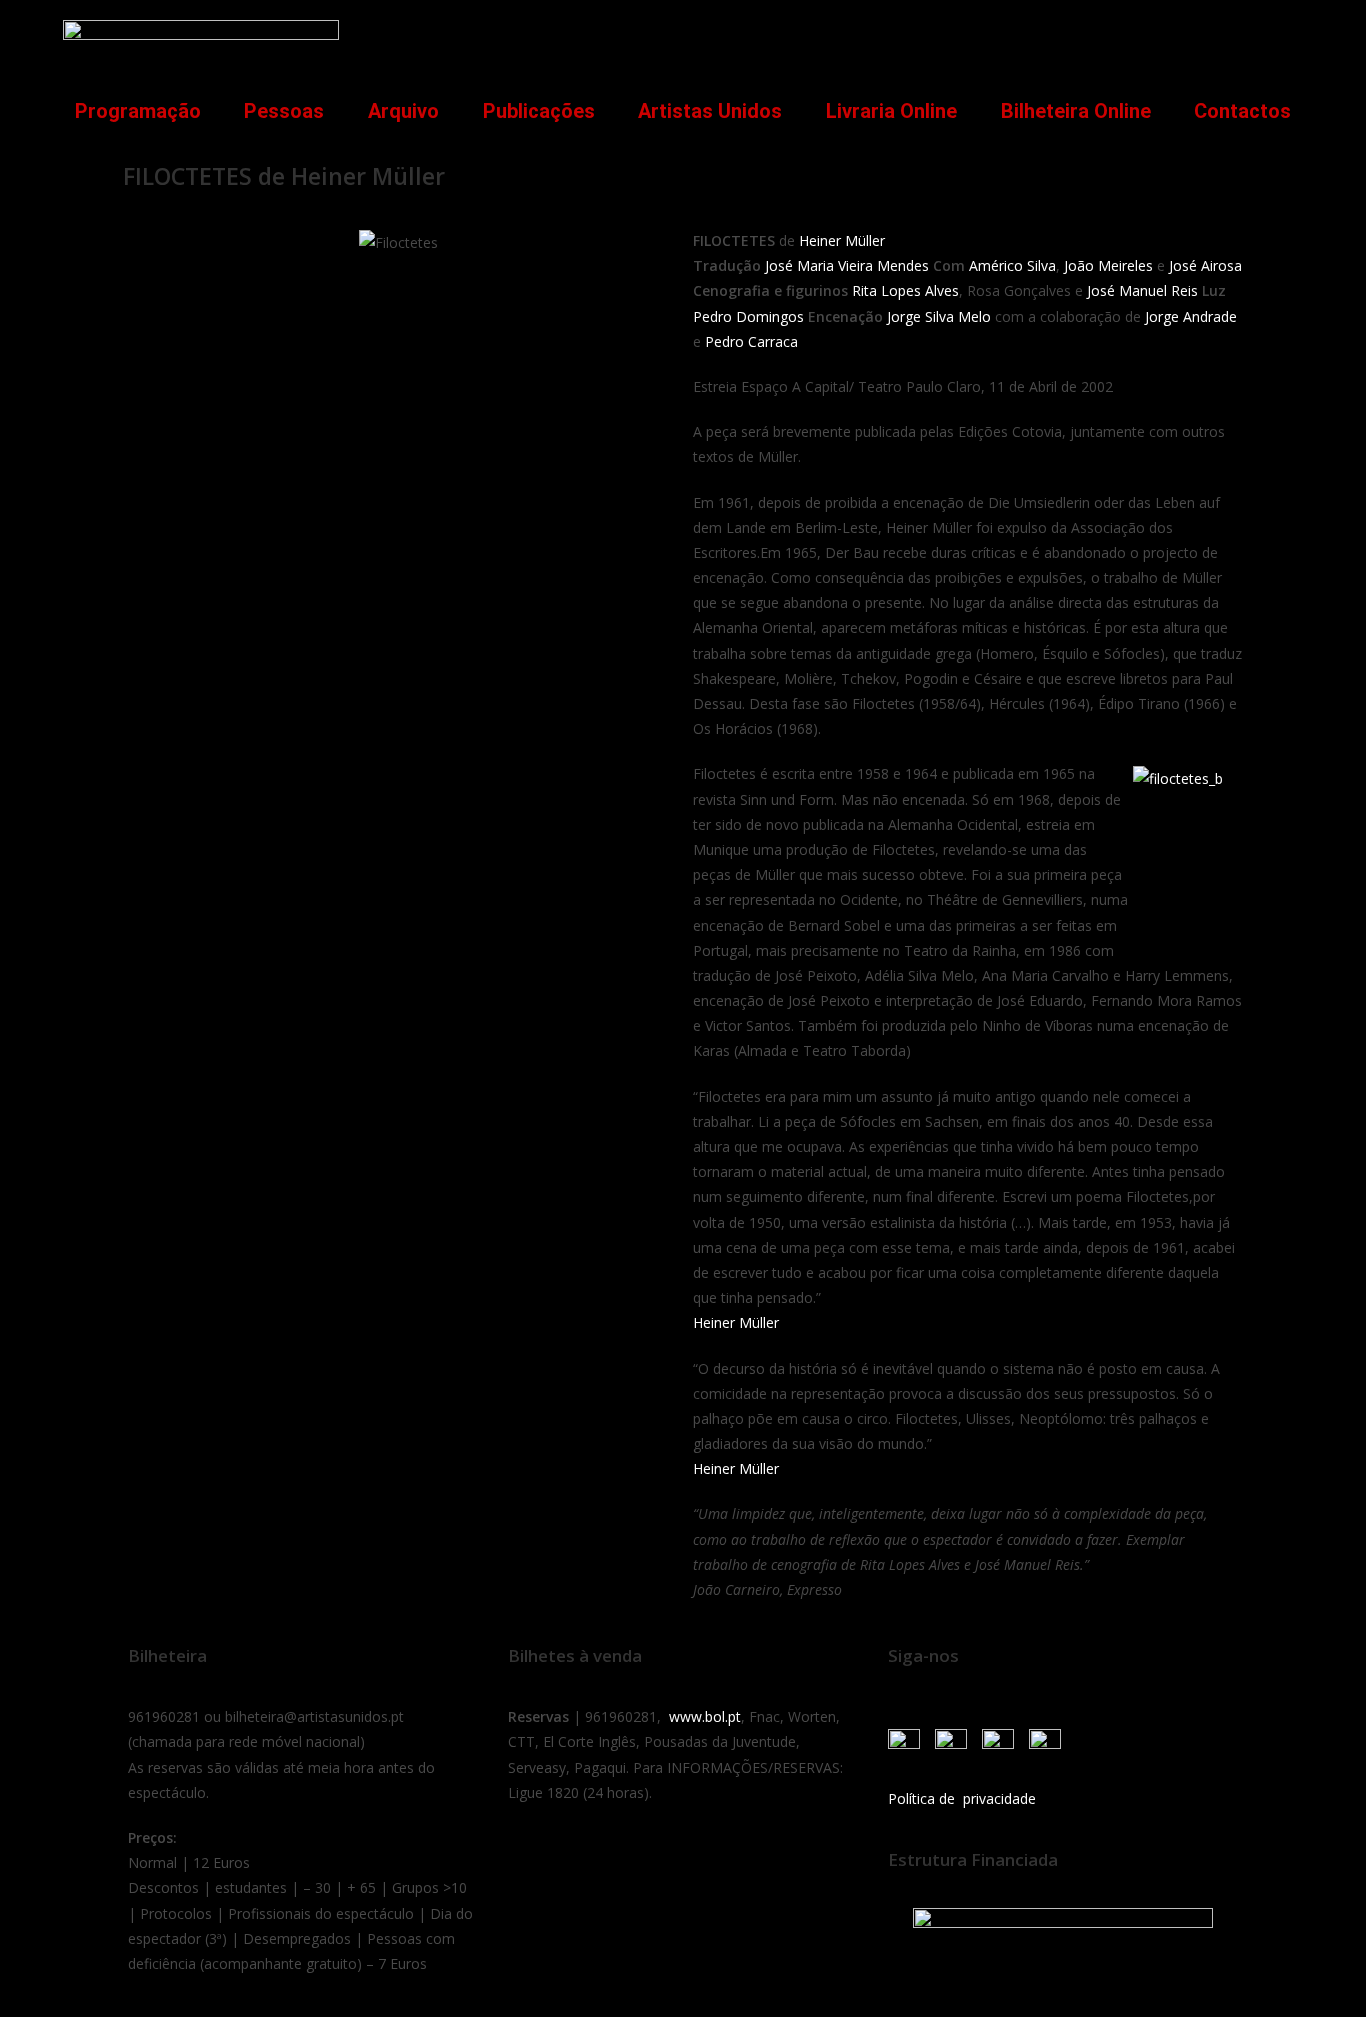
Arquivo (403, 111)
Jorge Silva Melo (939, 316)
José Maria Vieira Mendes (847, 265)
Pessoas (284, 111)
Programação (138, 111)
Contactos (1242, 111)
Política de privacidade (962, 1798)
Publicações (539, 111)
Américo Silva (1012, 265)
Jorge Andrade (1191, 316)
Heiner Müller (842, 240)
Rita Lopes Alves (905, 290)
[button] (1276, 36)
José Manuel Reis (1142, 290)
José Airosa (1205, 265)
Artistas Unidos (710, 111)
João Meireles (1108, 265)
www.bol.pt (705, 1716)
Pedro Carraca (751, 341)
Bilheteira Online (1076, 111)
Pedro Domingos (748, 316)
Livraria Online (891, 111)
